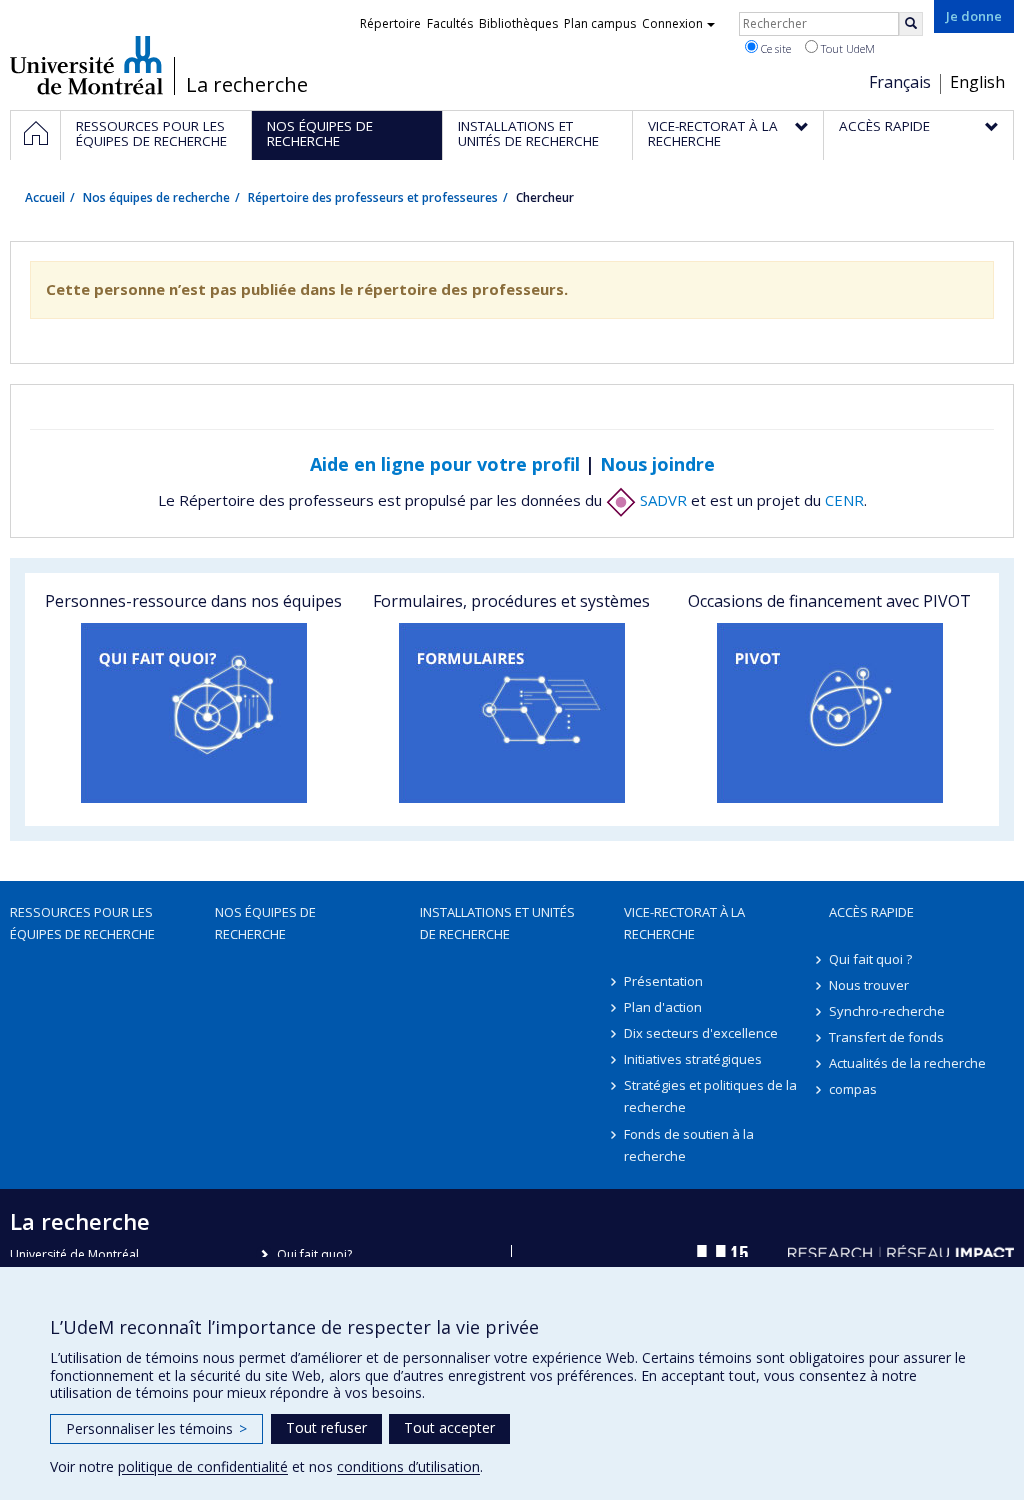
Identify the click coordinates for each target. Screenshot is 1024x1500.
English (977, 82)
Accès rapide (871, 912)
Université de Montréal (86, 65)
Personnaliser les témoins (156, 1428)
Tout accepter (449, 1427)
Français (900, 82)
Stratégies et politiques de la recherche (710, 1096)
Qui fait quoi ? (870, 959)
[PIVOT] (830, 713)
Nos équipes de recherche (156, 197)
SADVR (661, 500)
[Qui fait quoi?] (194, 713)
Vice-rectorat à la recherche (684, 923)
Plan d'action (663, 1007)
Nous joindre (657, 464)
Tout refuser (326, 1427)
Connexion (672, 23)
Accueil (45, 197)
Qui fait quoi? (314, 1254)
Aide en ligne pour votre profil (445, 464)
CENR (844, 500)
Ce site (774, 48)
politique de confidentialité (203, 1466)
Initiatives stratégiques (693, 1059)
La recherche (247, 85)
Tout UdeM (846, 48)
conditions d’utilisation (408, 1466)
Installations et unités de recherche (497, 923)
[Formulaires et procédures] (512, 713)
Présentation (663, 981)
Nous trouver (869, 985)
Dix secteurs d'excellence (701, 1033)
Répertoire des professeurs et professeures (373, 197)
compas (853, 1089)
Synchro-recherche (887, 1011)
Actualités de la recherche (907, 1063)
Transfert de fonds (886, 1037)
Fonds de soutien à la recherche (689, 1145)
